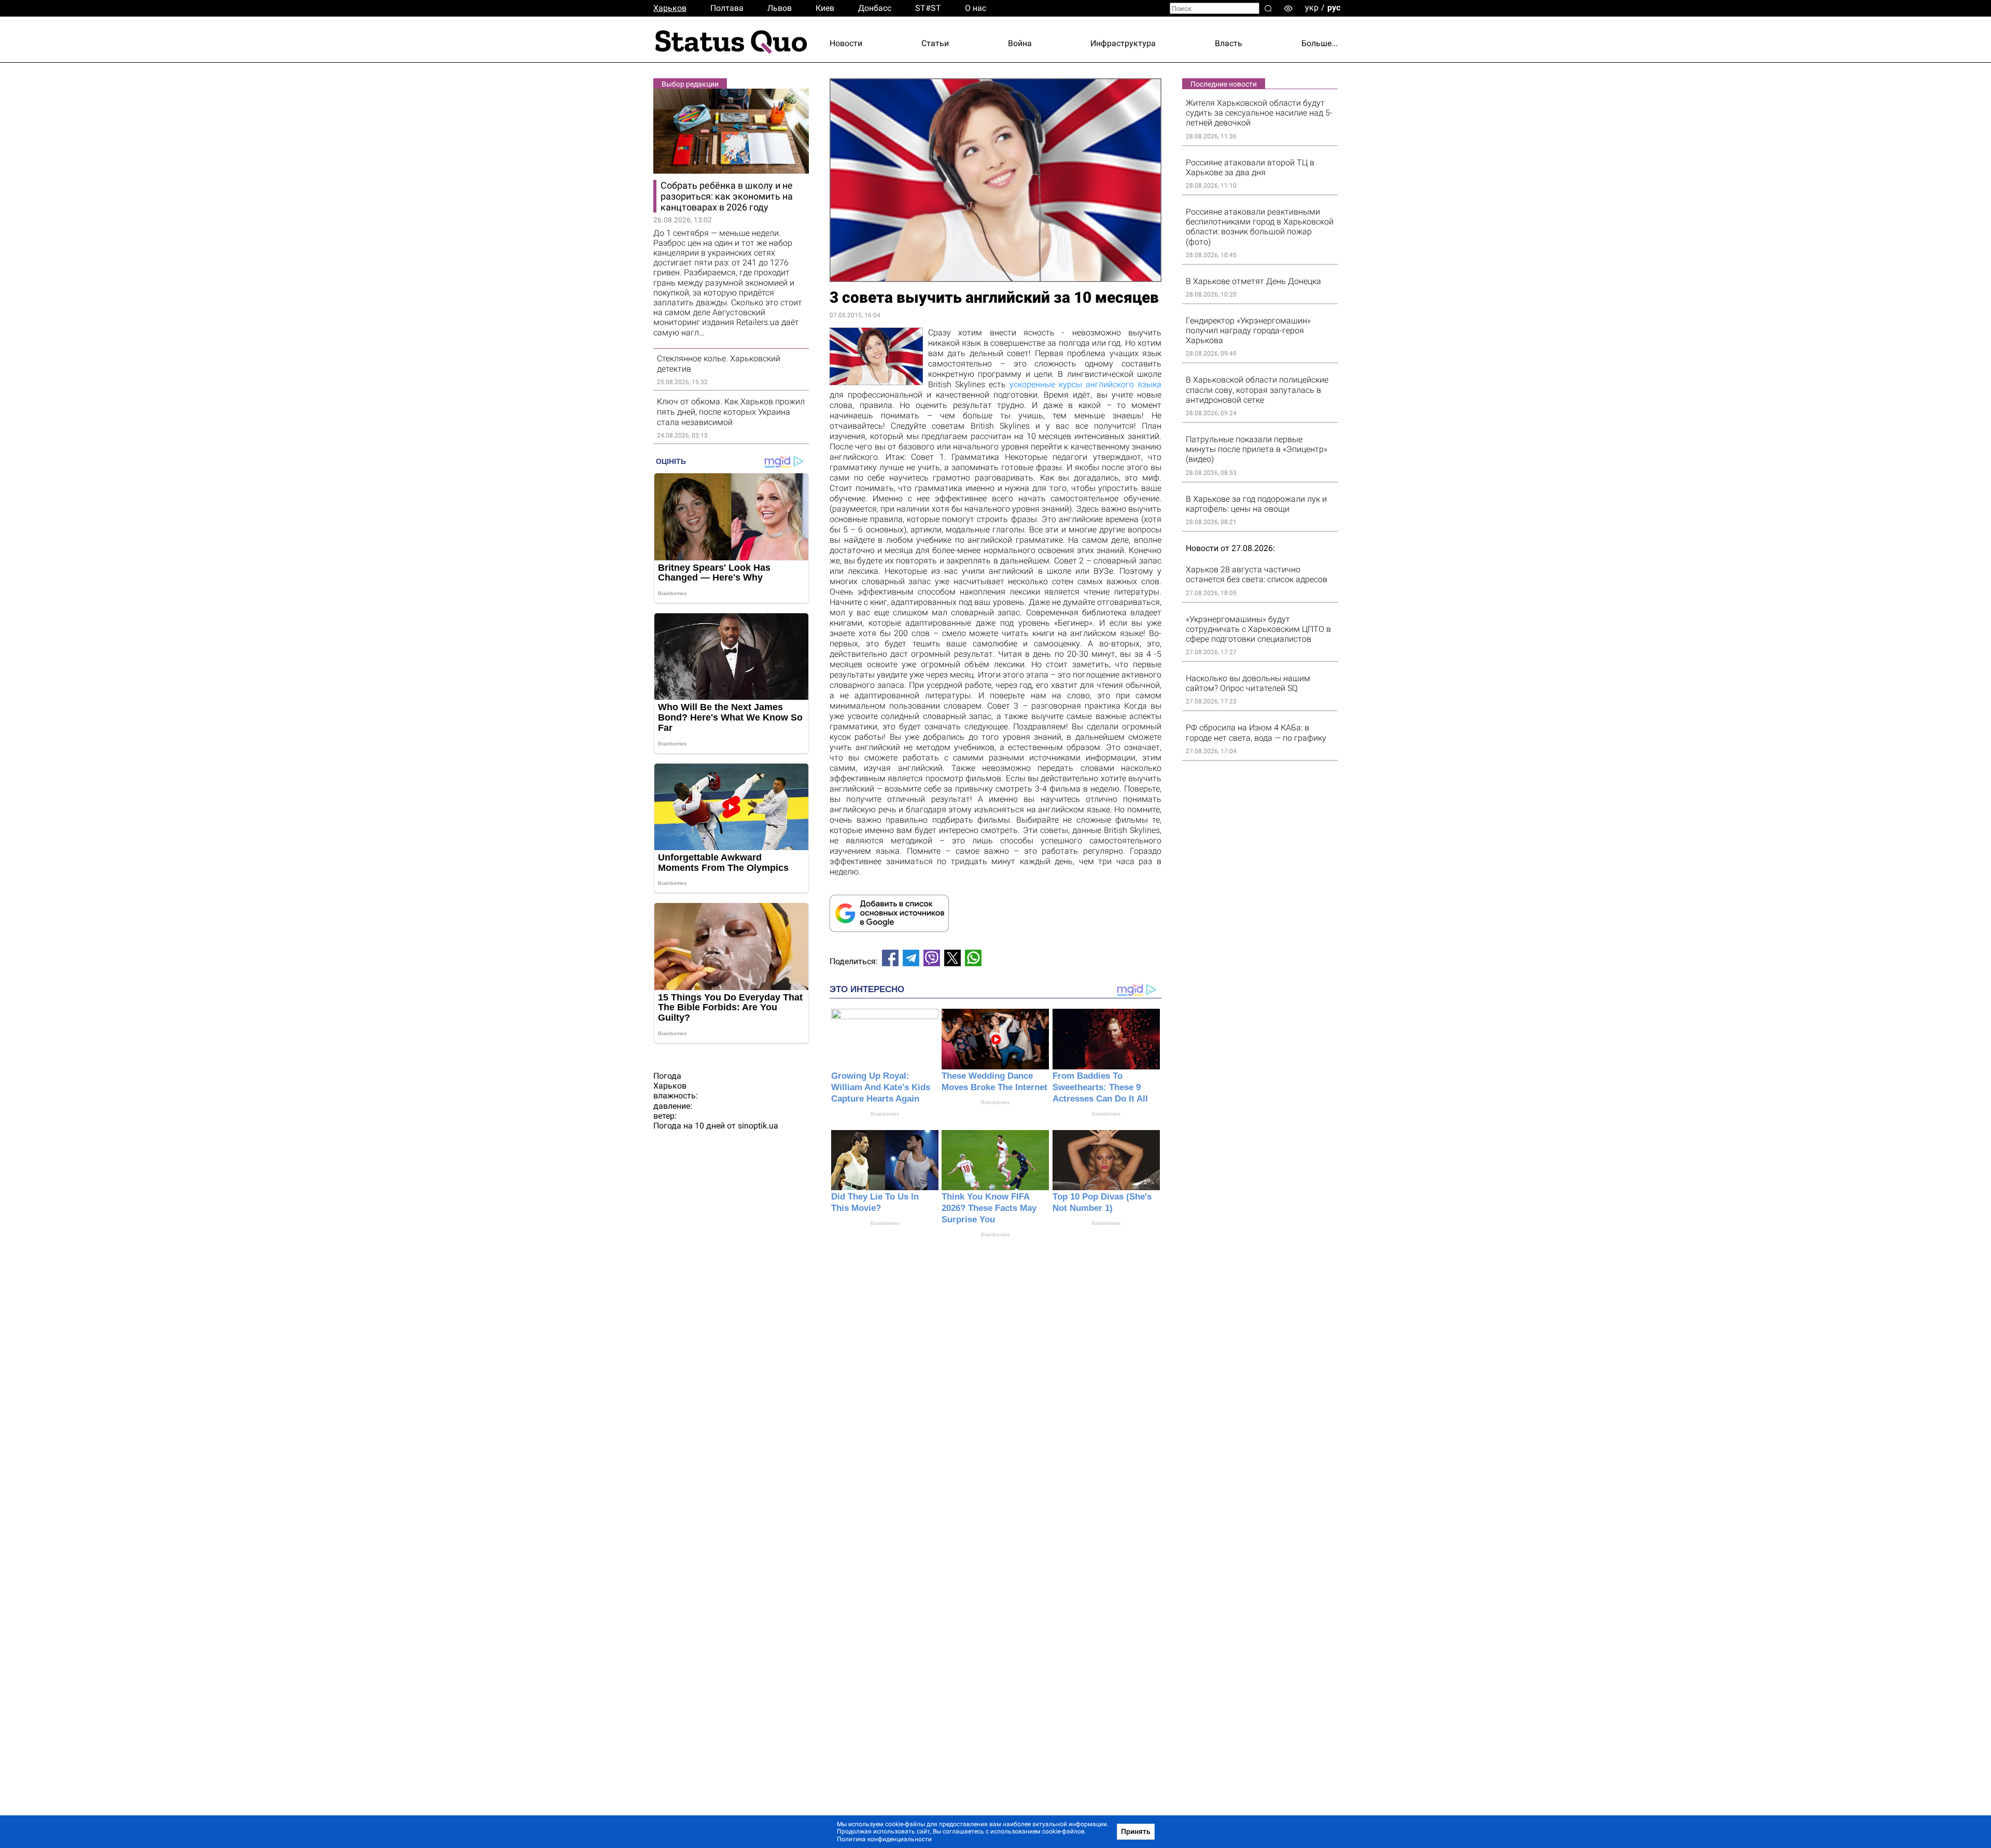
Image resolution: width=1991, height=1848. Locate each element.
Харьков (670, 8)
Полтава (727, 8)
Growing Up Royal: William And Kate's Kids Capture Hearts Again (881, 1087)
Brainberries (885, 1114)
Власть (1229, 43)
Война (1020, 43)
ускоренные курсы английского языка (1085, 384)
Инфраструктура (1123, 43)
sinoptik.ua (758, 1126)
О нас (976, 8)
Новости (846, 43)
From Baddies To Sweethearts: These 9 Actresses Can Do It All (1100, 1087)
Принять (1136, 1831)
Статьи (935, 43)
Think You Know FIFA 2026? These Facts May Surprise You (989, 1208)
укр (1312, 8)
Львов (780, 8)
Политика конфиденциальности (884, 1839)
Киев (825, 8)
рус (1334, 8)
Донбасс (875, 8)
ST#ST (928, 8)
